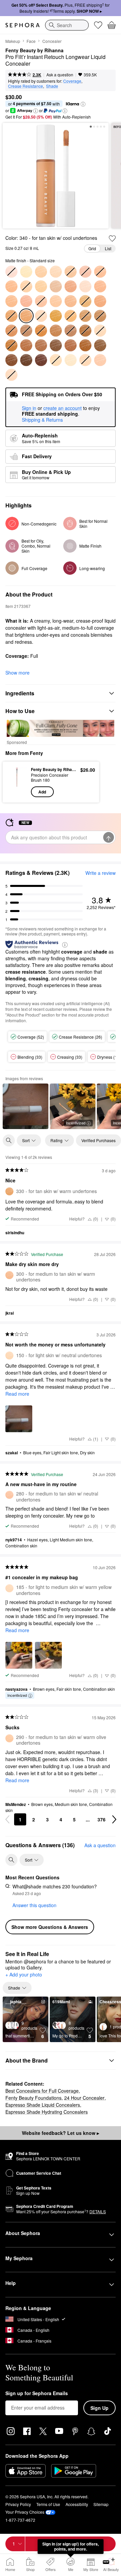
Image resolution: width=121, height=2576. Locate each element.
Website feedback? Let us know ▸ (61, 2133)
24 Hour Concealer (84, 2098)
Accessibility (77, 2504)
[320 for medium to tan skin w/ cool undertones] (100, 301)
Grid (92, 248)
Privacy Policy (18, 2504)
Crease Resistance (26, 86)
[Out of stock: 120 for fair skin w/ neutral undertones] (41, 316)
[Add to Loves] (112, 238)
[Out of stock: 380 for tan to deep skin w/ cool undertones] (11, 331)
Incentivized (76, 1123)
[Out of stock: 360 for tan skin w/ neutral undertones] (85, 316)
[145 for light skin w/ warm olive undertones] (71, 360)
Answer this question (34, 1905)
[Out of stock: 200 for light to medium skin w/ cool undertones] (85, 272)
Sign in (29, 408)
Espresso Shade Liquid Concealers (43, 2105)
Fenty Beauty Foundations (33, 2098)
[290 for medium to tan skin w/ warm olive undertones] (56, 301)
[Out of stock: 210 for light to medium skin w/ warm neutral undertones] (100, 272)
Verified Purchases (98, 1140)
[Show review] (26, 1106)
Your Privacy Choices (25, 2512)
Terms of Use (48, 2504)
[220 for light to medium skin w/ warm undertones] (11, 286)
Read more (17, 1394)
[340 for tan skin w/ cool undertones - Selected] (26, 316)
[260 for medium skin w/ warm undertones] (11, 301)
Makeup (13, 41)
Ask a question (60, 75)
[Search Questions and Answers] (11, 1860)
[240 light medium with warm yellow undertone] (56, 286)
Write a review (100, 873)
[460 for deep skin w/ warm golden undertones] (71, 345)
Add (42, 792)
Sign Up (99, 2408)
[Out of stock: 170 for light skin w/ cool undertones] (11, 375)
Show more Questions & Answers (50, 1927)
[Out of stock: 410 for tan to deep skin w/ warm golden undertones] (71, 331)
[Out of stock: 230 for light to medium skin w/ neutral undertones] (26, 286)
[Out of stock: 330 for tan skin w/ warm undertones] (11, 316)
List (108, 248)
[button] (83, 104)
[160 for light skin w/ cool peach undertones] (100, 360)
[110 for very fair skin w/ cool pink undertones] (85, 286)
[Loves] (98, 25)
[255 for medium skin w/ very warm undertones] (100, 286)
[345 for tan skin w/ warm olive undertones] (56, 316)
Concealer (52, 41)
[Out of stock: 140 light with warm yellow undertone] (56, 360)
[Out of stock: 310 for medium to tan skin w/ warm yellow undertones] (85, 301)
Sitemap (101, 2504)
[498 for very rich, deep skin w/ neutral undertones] (41, 360)
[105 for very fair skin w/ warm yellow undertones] (26, 272)
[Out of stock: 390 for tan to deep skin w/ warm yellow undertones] (41, 331)
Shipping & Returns (42, 420)
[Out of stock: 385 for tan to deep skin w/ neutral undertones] (26, 331)
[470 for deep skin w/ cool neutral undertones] (85, 345)
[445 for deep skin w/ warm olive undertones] (41, 345)
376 (102, 1819)
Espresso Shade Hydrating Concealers (47, 2112)
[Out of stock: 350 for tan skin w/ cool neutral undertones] (71, 316)
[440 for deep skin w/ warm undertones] (26, 345)
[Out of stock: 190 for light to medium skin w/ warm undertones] (71, 272)
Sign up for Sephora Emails (37, 2393)
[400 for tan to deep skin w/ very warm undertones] (56, 331)
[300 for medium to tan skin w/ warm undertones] (71, 301)
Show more (17, 673)
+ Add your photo (24, 1975)
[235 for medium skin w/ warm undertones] (41, 286)
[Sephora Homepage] (23, 25)
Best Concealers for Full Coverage (42, 2091)
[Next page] (114, 1819)
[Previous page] (7, 1819)
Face (31, 41)
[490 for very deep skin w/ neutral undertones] (11, 360)
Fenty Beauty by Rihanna (34, 51)
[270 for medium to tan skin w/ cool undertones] (26, 301)
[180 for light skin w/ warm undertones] (41, 272)
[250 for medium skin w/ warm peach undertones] (71, 286)
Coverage (72, 81)
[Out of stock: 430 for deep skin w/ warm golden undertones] (11, 345)
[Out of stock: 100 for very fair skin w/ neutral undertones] (11, 272)
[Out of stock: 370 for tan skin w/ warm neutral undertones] (100, 316)
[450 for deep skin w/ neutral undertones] (56, 345)
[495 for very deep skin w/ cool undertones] (26, 360)
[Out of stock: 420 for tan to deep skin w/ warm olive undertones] (85, 331)
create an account (63, 408)
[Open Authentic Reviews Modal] (65, 944)
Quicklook (17, 782)
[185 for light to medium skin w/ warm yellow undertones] (56, 272)
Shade (52, 86)
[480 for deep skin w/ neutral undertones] (100, 345)
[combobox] (67, 25)
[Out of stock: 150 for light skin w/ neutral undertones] (85, 360)
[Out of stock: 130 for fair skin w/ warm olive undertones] (100, 331)
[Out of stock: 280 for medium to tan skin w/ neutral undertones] (41, 301)
